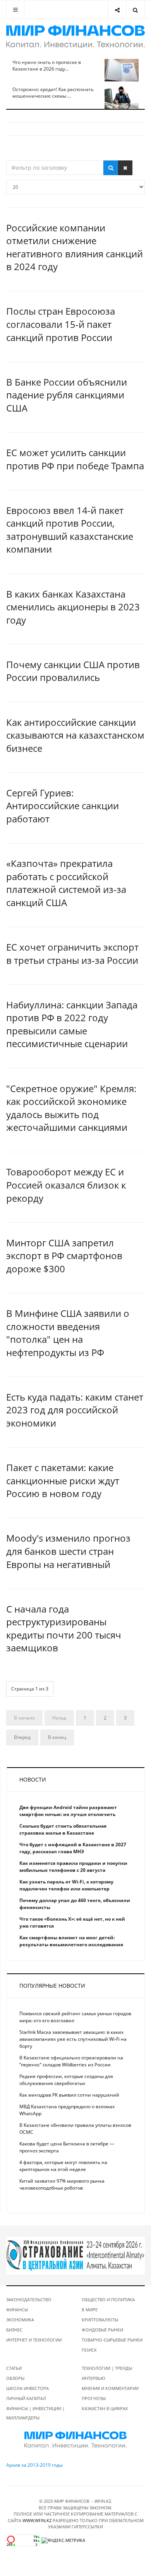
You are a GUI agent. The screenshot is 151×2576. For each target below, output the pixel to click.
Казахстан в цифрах (105, 2408)
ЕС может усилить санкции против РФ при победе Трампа (75, 459)
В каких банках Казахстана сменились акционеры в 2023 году (73, 607)
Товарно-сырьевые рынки (112, 2340)
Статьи (14, 2368)
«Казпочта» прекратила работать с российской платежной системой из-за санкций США (66, 883)
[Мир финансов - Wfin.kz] (75, 37)
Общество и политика (108, 2299)
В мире (90, 2310)
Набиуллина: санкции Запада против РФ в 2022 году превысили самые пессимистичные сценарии (72, 1024)
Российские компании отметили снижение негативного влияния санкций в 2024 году (75, 247)
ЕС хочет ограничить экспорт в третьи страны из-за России (72, 954)
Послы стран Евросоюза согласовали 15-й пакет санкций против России (61, 324)
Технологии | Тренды (107, 2368)
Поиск (89, 2350)
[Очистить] (125, 168)
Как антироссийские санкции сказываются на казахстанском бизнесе (75, 735)
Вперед (22, 1737)
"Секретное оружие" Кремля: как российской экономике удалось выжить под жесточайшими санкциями (71, 1108)
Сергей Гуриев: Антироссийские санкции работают (63, 806)
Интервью (94, 2378)
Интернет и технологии (34, 2340)
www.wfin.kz (37, 2520)
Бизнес (14, 2330)
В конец (57, 1737)
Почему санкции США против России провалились (73, 671)
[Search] (135, 9)
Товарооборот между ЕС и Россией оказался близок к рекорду (66, 1185)
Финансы (17, 2310)
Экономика (20, 2320)
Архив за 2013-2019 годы (34, 2465)
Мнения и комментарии (110, 2388)
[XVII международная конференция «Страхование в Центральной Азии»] (75, 2255)
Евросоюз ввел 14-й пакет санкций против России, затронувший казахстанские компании (70, 530)
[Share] (117, 9)
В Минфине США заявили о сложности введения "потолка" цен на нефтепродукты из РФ (68, 1333)
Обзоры (15, 2378)
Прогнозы (94, 2398)
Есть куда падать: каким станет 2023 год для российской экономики (75, 1410)
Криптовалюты (100, 2320)
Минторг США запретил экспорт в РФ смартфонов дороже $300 (64, 1256)
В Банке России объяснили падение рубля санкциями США (67, 395)
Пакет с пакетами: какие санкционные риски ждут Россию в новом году (63, 1480)
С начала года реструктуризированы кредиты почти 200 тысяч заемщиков (64, 1628)
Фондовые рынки (102, 2330)
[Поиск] (111, 168)
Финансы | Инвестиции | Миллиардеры (35, 2413)
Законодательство (29, 2299)
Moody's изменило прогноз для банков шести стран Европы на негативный (68, 1551)
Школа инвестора (27, 2388)
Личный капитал (26, 2398)
